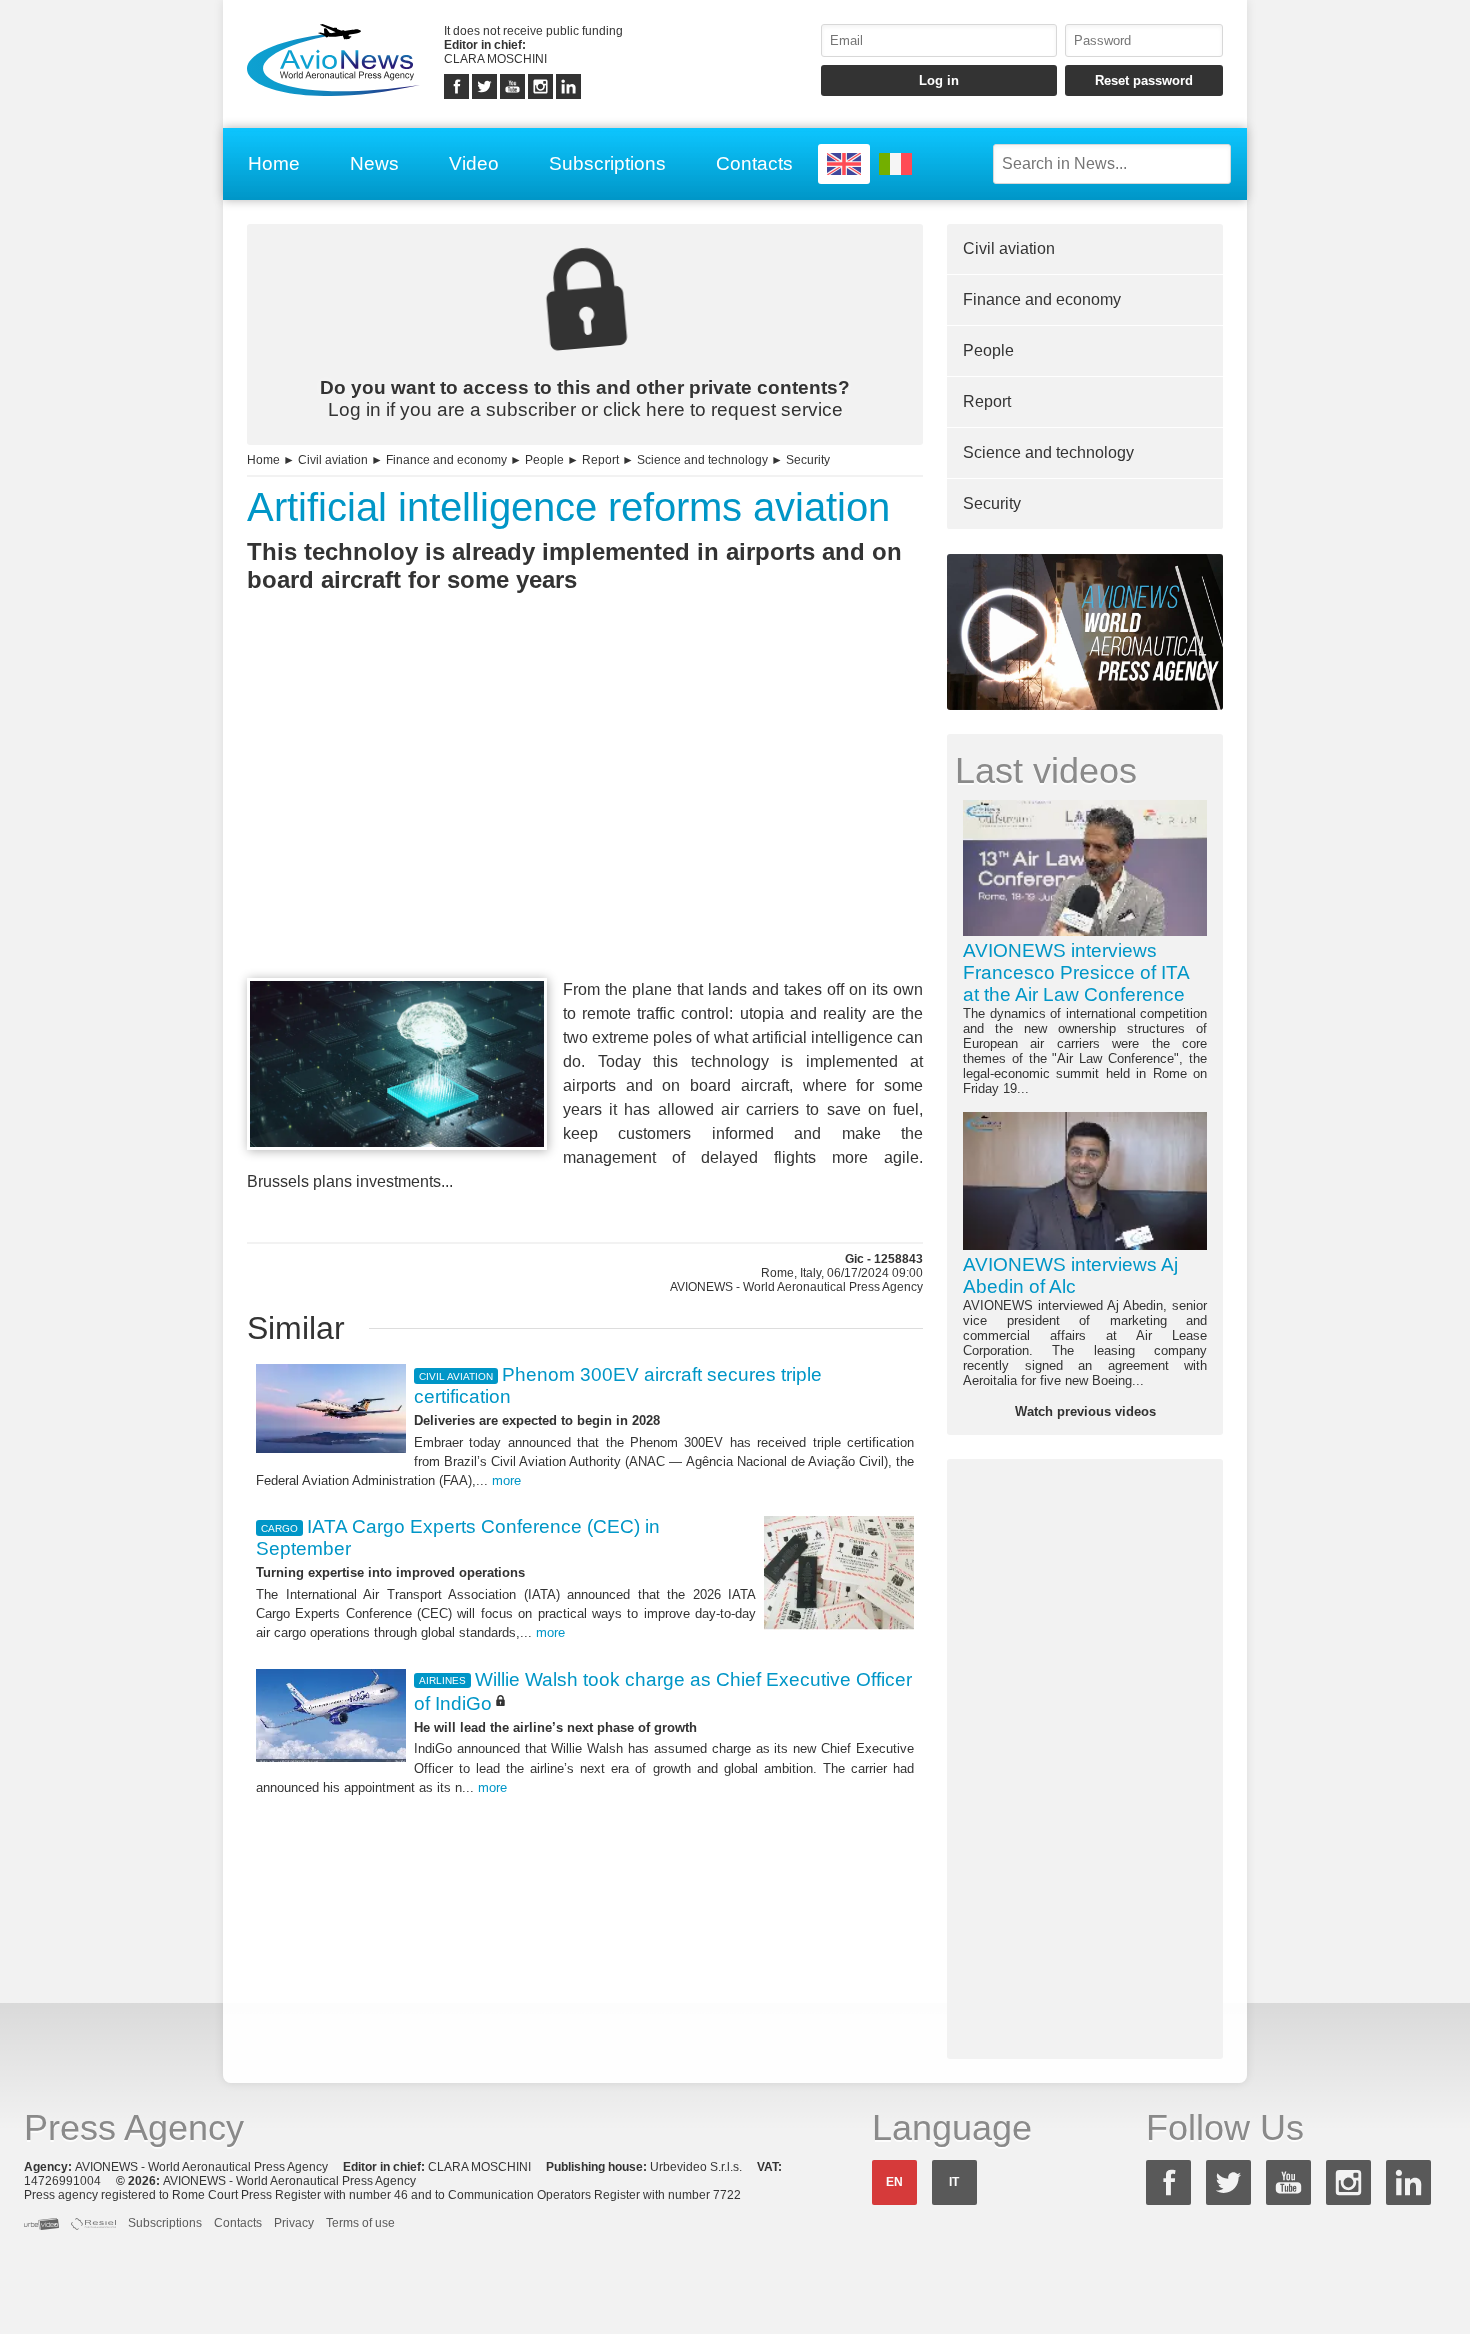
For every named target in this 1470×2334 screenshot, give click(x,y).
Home (274, 163)
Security (808, 460)
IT (954, 2182)
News (374, 163)
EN (894, 2182)
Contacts (754, 163)
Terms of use (360, 2223)
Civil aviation (333, 460)
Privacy (294, 2223)
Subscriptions (607, 163)
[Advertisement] (585, 822)
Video (474, 163)
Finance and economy (446, 460)
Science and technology (702, 460)
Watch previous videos (1085, 1411)
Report (600, 460)
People (544, 460)
